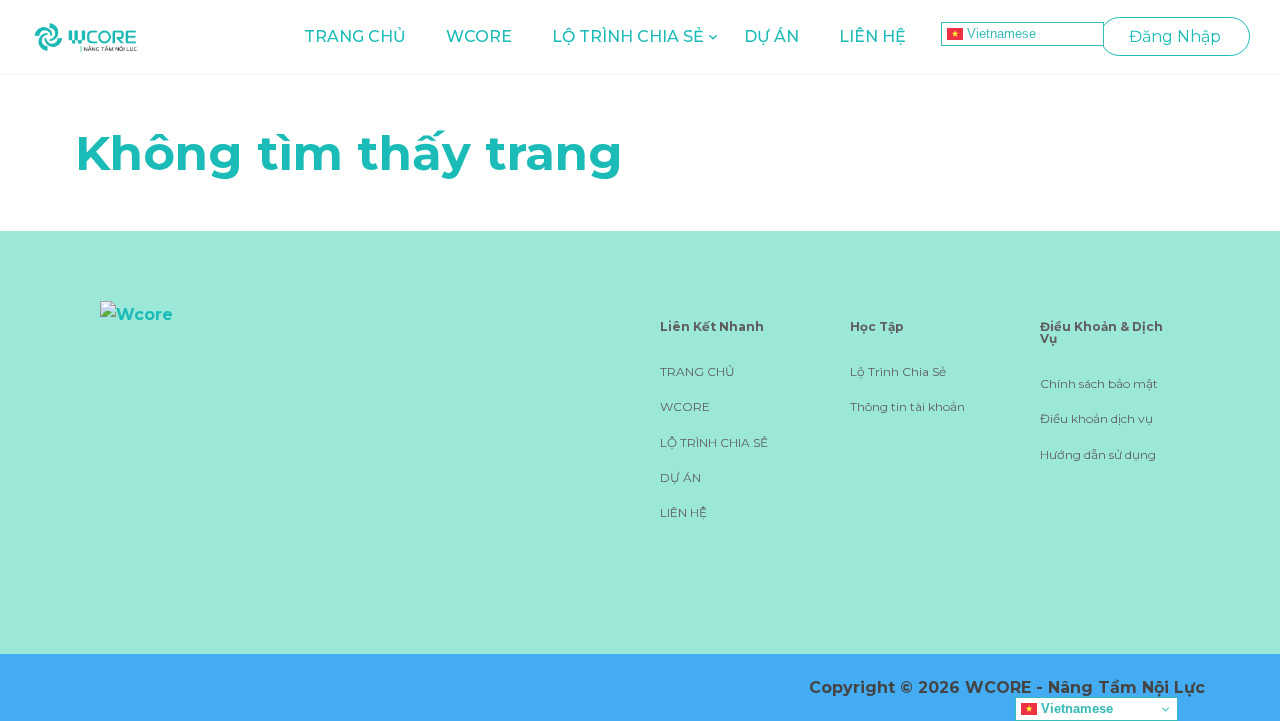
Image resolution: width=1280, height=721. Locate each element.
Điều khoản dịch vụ (1096, 418)
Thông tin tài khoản (907, 406)
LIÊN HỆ (872, 36)
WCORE (479, 36)
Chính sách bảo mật (1099, 383)
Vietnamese (999, 33)
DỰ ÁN (771, 36)
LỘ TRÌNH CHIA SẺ (628, 36)
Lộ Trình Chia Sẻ (898, 371)
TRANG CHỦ (355, 36)
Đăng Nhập (1175, 36)
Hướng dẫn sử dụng (1098, 454)
